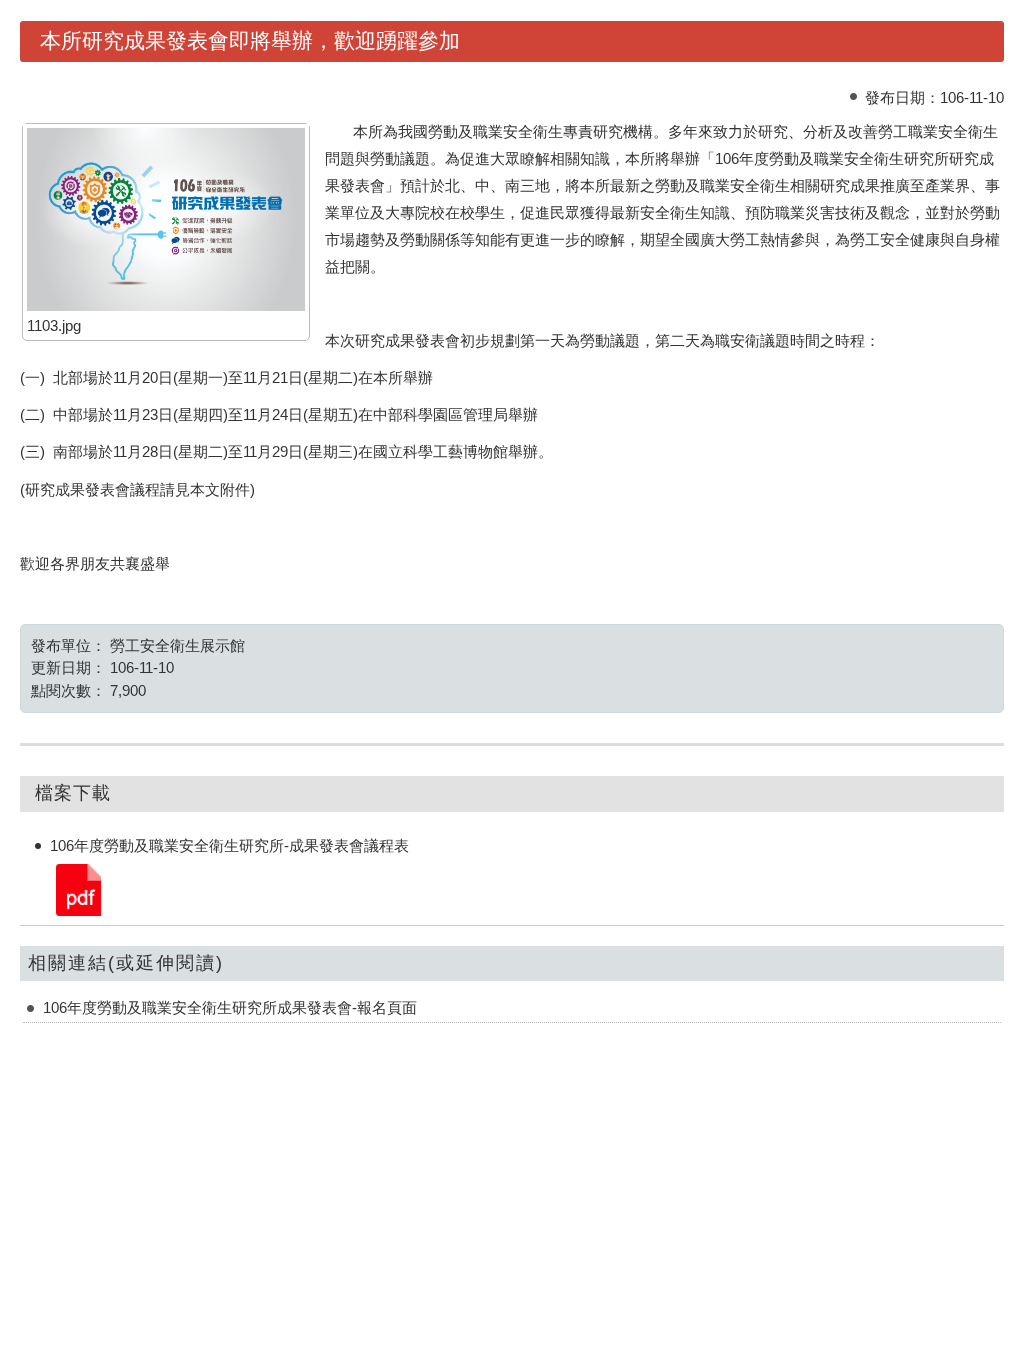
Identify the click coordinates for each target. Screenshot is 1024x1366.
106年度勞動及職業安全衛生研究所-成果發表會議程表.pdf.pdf (77, 888)
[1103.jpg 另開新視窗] (166, 219)
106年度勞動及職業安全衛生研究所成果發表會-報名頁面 (230, 1007)
